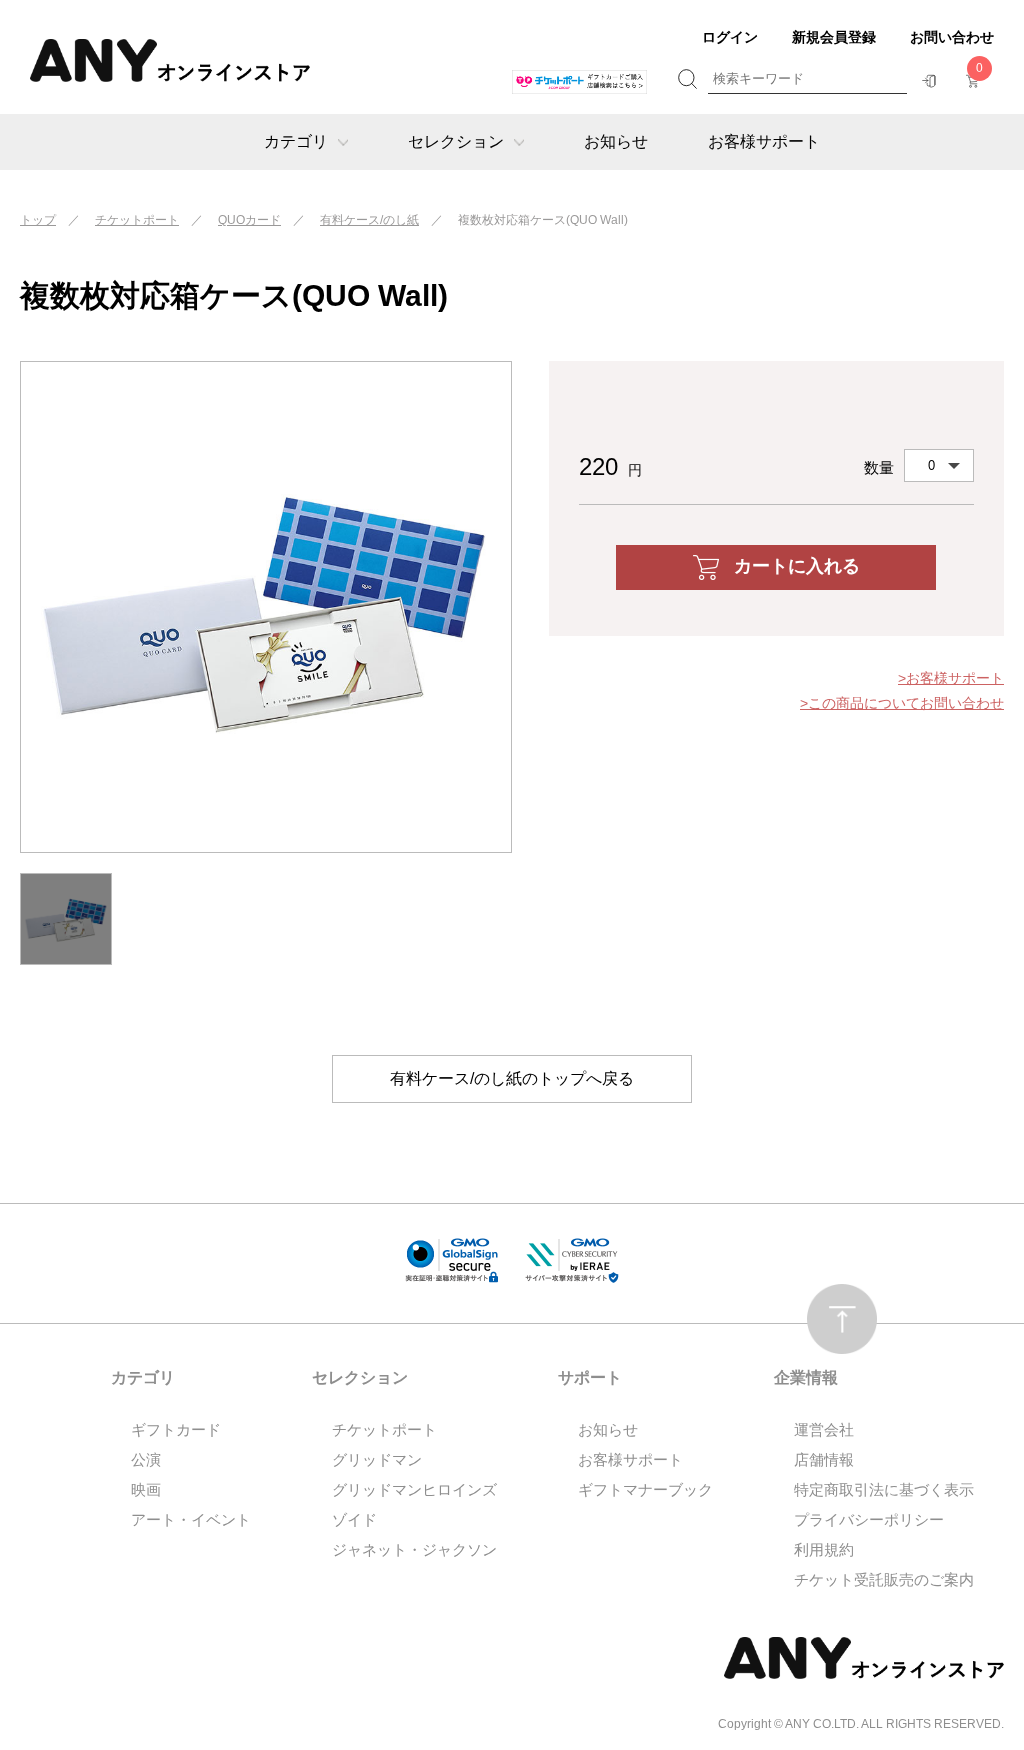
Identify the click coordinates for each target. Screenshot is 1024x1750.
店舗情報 (824, 1459)
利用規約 (824, 1549)
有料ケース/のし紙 (369, 220)
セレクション (456, 141)
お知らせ (616, 141)
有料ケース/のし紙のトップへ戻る (512, 1078)
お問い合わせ (952, 37)
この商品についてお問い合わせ (906, 703)
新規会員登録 (834, 37)
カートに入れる (797, 566)
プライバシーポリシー (869, 1519)
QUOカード (249, 220)
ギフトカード (176, 1429)
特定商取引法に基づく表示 (884, 1489)
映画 (146, 1489)
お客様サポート (764, 141)
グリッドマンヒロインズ (414, 1489)
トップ (38, 220)
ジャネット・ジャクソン (414, 1549)
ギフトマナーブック (645, 1489)
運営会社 (824, 1429)
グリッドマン (377, 1459)
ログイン (730, 37)
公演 (146, 1459)
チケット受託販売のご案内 (884, 1579)
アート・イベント (191, 1519)
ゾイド (354, 1519)
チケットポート (137, 220)
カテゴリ (296, 141)
